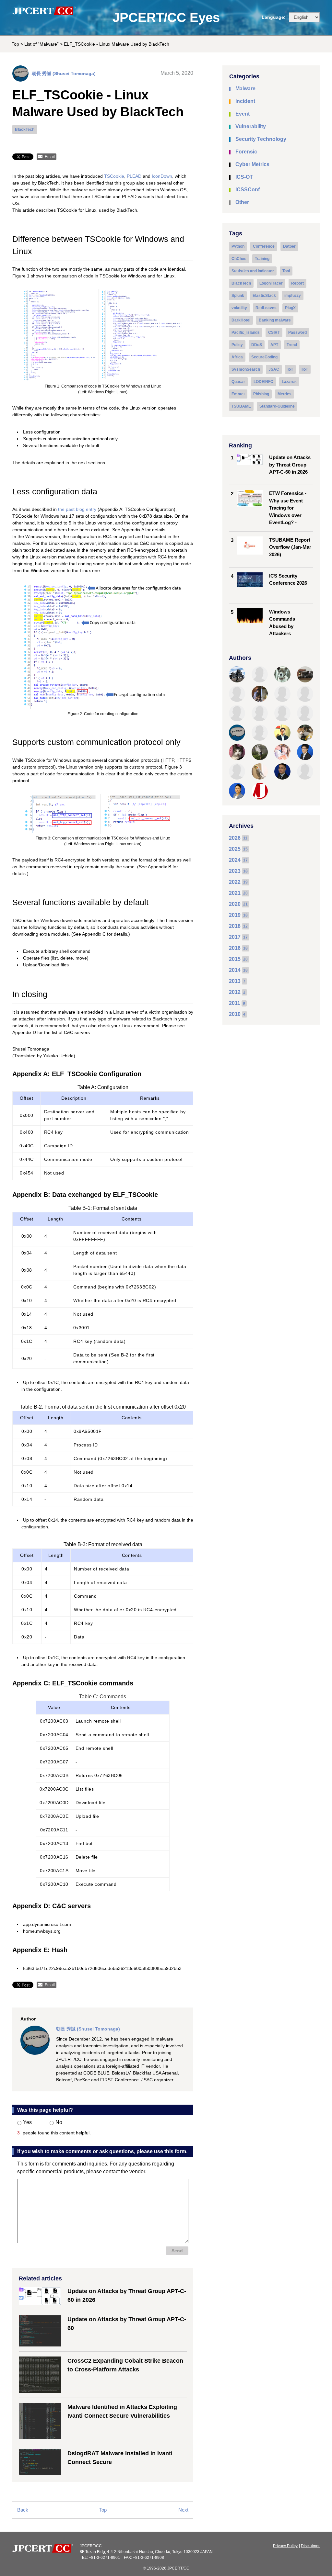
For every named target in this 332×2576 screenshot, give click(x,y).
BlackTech (25, 129)
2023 (235, 871)
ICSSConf (248, 190)
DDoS (257, 345)
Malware (245, 89)
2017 (235, 937)
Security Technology (261, 139)
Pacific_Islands (246, 332)
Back (23, 2510)
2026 (235, 838)
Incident (245, 101)
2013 (235, 981)
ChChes (239, 259)
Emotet (238, 394)
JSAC (274, 369)
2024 (235, 860)
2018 (235, 926)
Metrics (285, 394)
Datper (289, 246)
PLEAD (134, 176)
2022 (235, 882)
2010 (235, 1014)
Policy (237, 345)
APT (274, 345)
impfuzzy (293, 296)
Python (238, 246)
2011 (235, 1003)
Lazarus (289, 382)
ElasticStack (264, 296)
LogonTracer (271, 283)
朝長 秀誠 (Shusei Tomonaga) (64, 73)
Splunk (238, 296)
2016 (235, 948)
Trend (292, 345)
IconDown (162, 176)
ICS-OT (244, 177)
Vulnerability (251, 126)
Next (183, 2510)
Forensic (246, 152)
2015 (235, 959)
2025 (235, 849)
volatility (239, 308)
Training (262, 259)
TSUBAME (241, 406)
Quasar (238, 382)
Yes (27, 2122)
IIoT (305, 369)
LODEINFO (263, 382)
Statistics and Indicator (253, 271)
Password (297, 332)
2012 (235, 992)
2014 (235, 970)
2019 (235, 915)
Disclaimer (310, 2546)
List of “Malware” (41, 44)
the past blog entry (77, 509)
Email (50, 157)
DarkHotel (241, 320)
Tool (286, 271)
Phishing (261, 394)
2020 (235, 904)
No (59, 2122)
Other (242, 202)
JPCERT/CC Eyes (166, 17)
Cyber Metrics (252, 164)
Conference (264, 246)
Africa (237, 357)
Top (15, 44)
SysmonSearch (246, 369)
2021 (235, 893)
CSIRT (274, 332)
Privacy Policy (285, 2546)
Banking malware (275, 320)
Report (297, 283)
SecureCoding (264, 357)
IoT (290, 369)
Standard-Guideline (277, 406)
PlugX (290, 308)
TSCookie (114, 176)
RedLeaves (266, 308)
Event (243, 114)
